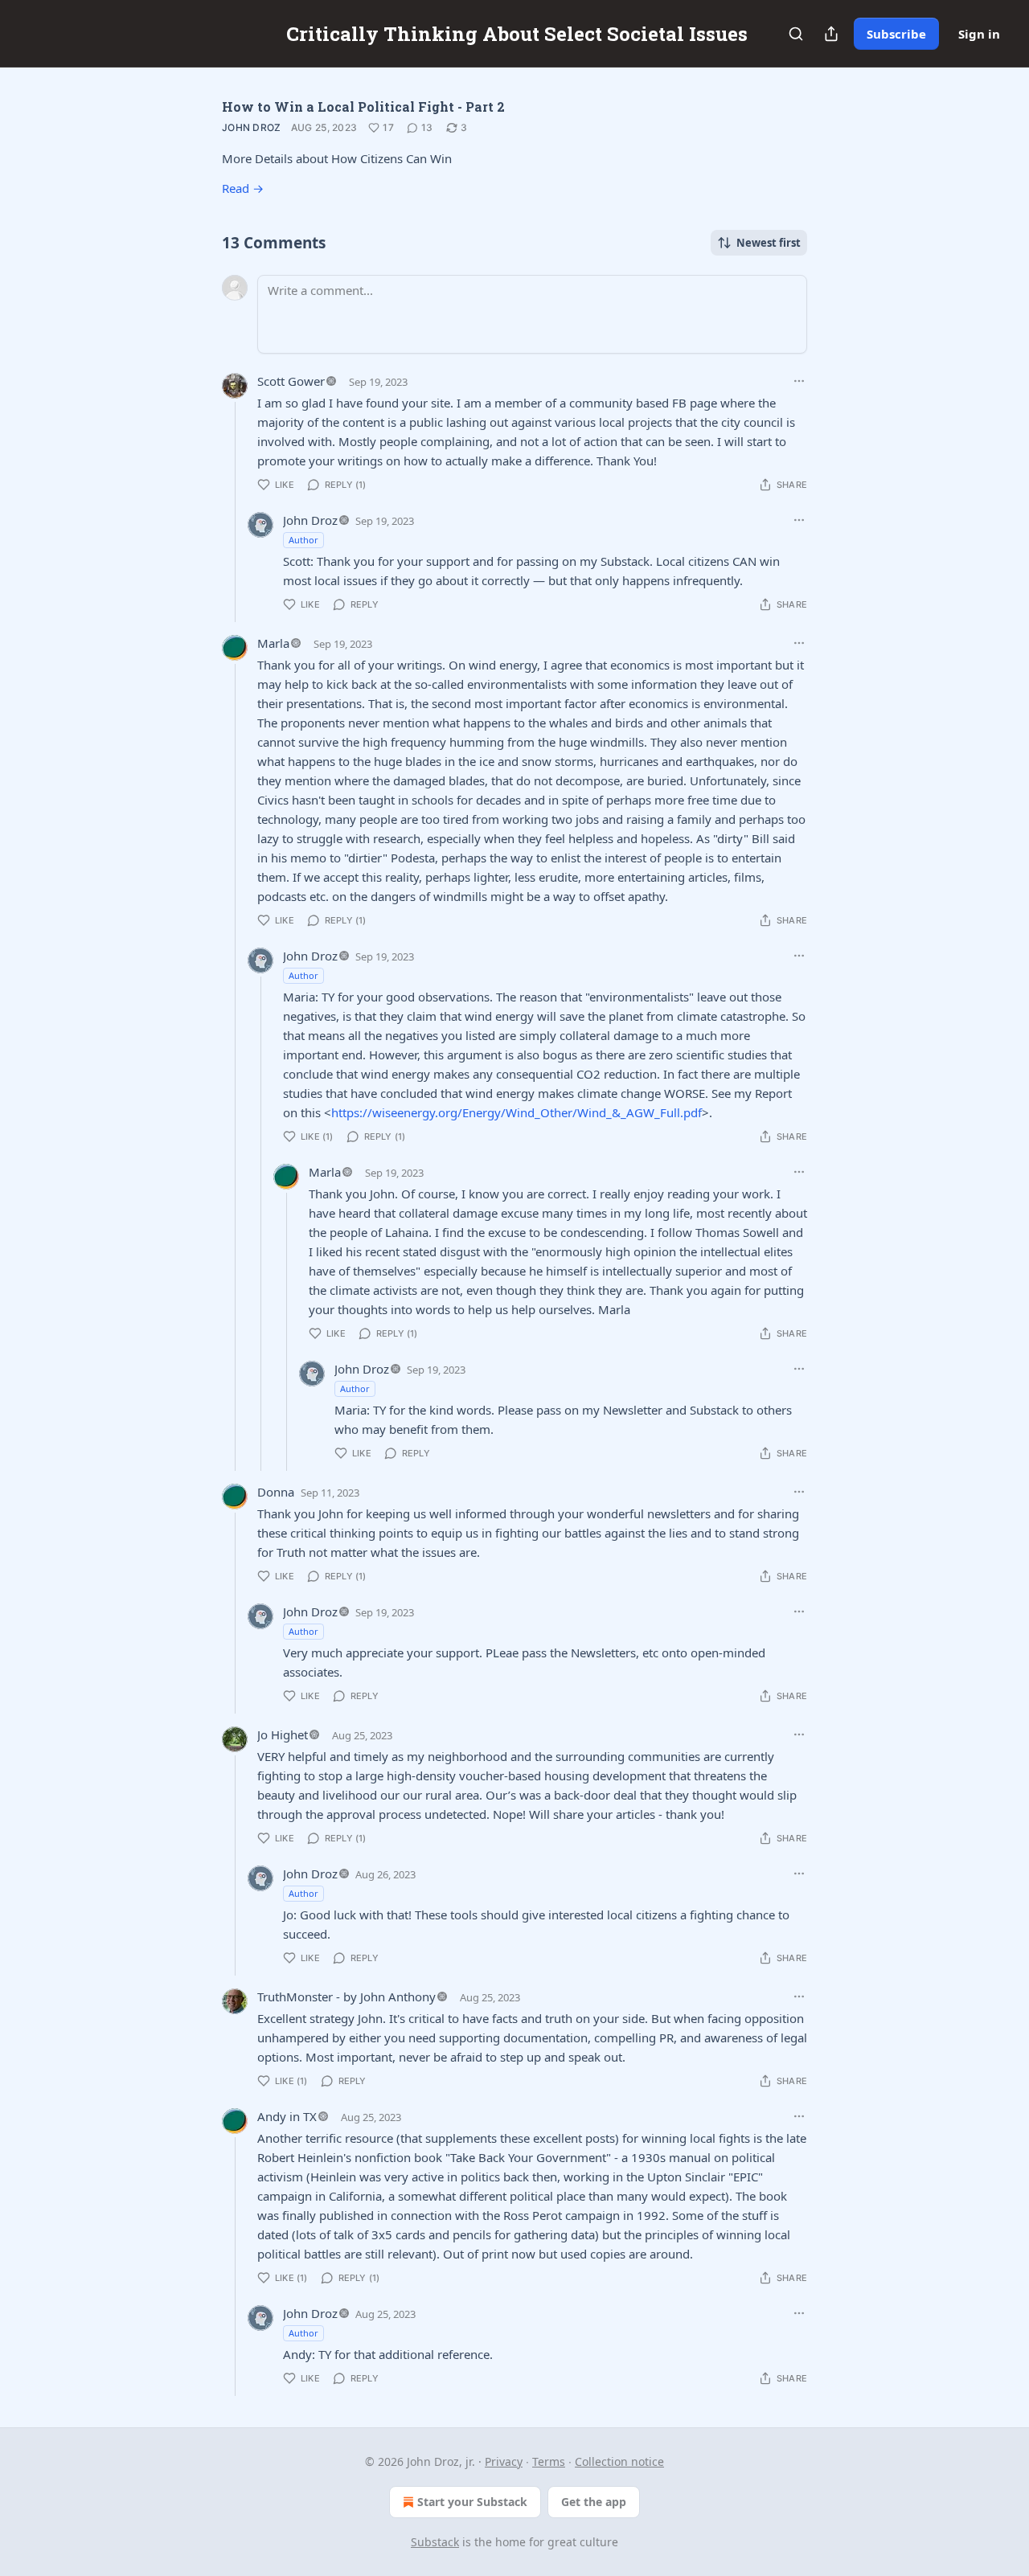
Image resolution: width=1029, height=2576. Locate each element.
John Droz (252, 127)
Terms (549, 2461)
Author (303, 540)
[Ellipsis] (799, 381)
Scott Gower (291, 381)
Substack (435, 2542)
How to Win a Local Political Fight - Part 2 (363, 106)
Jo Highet (283, 1734)
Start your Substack (472, 2502)
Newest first (769, 243)
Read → (243, 188)
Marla (273, 643)
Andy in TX (287, 2116)
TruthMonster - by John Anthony (346, 1997)
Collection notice (619, 2461)
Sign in (979, 34)
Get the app (594, 2502)
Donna (276, 1492)
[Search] (796, 34)
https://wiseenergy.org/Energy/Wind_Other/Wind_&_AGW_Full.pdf (517, 1112)
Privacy (504, 2461)
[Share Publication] (831, 34)
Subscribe (896, 34)
